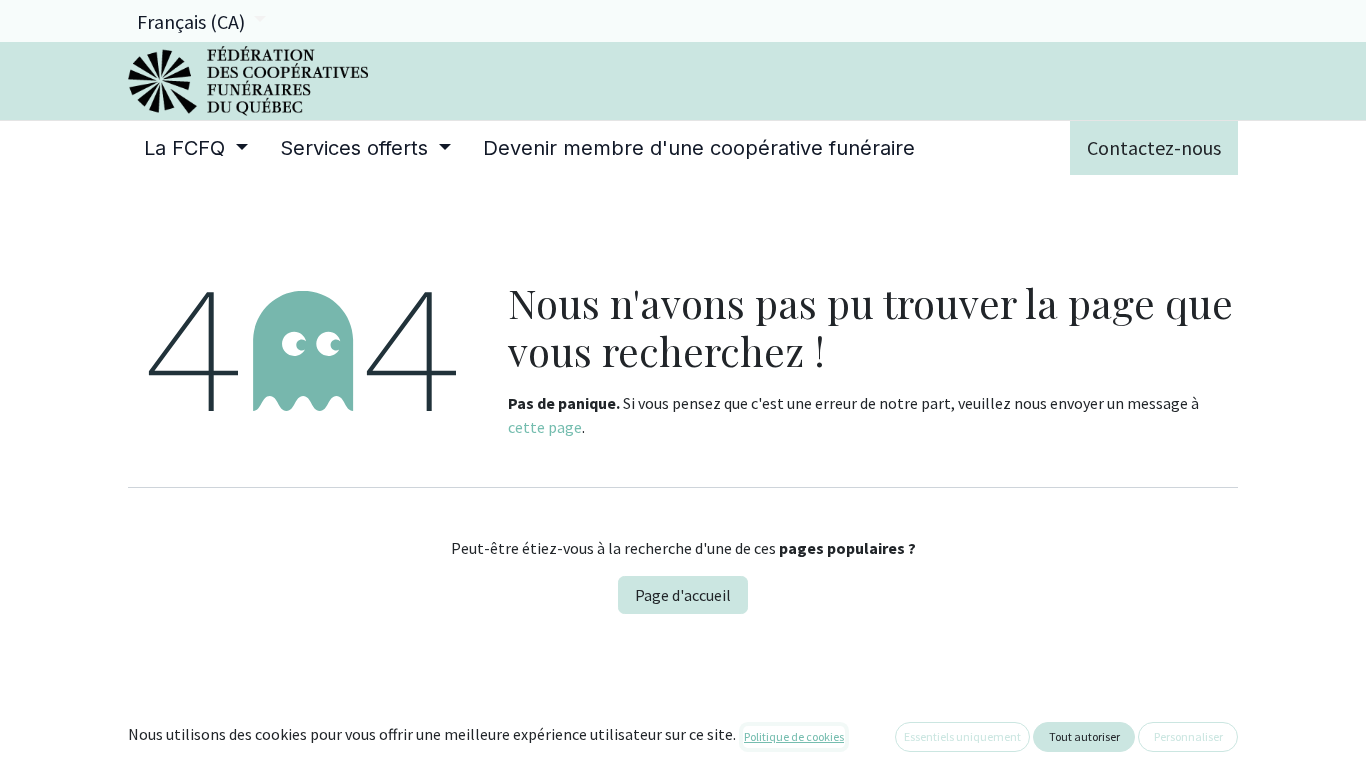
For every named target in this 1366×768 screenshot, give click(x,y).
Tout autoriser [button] (1084, 736)
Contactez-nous (1154, 147)
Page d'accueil (683, 595)
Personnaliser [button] (1188, 736)
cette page (545, 427)
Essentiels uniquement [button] (962, 736)
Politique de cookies (794, 736)
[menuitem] (196, 148)
